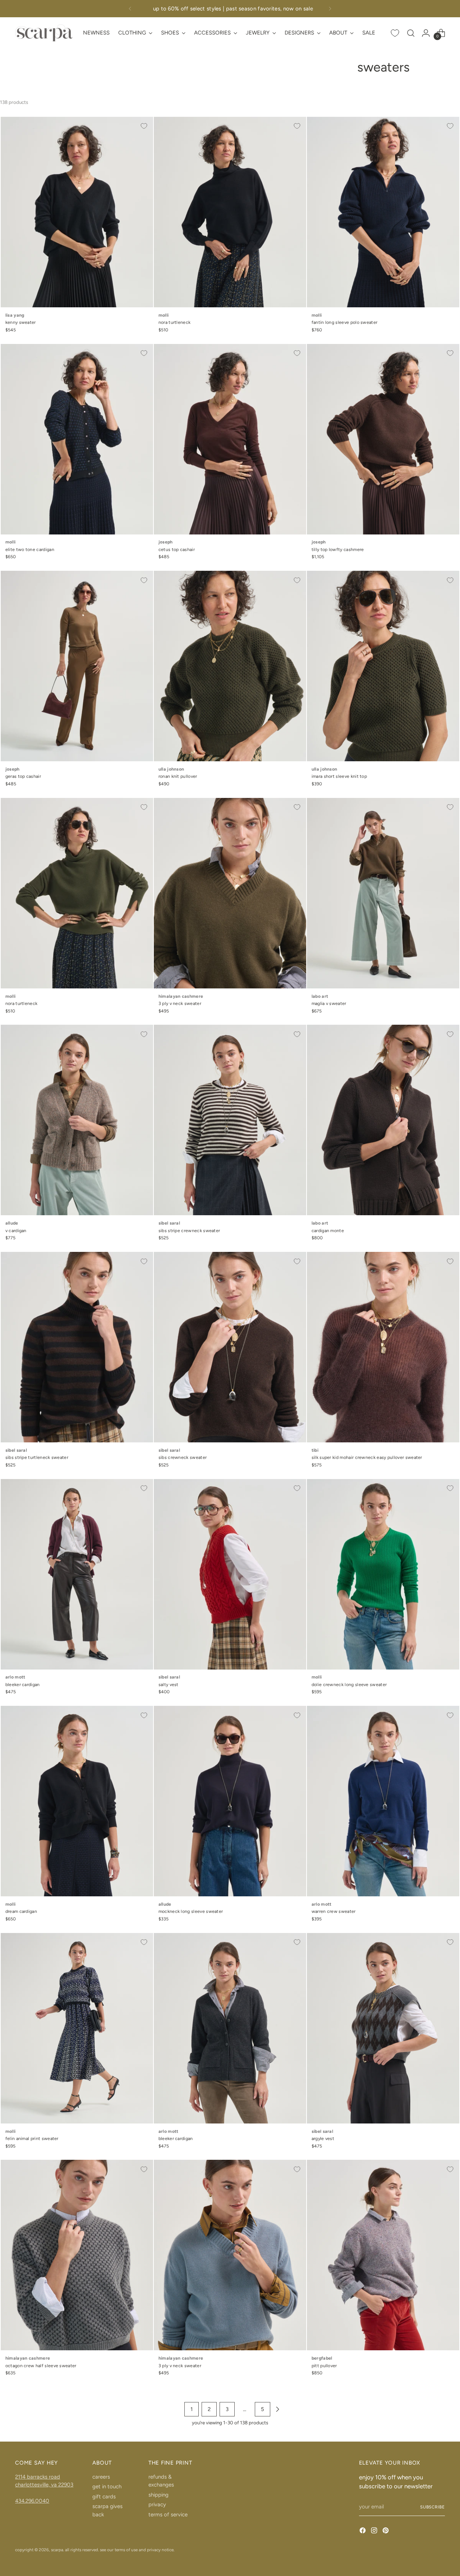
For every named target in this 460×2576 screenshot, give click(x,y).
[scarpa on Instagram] (375, 2532)
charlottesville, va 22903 (44, 2485)
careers (101, 2477)
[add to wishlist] (144, 126)
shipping (158, 2495)
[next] (330, 9)
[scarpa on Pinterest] (386, 2532)
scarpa (57, 2550)
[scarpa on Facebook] (363, 2532)
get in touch (107, 2487)
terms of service (168, 2515)
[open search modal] (411, 33)
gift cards (104, 2497)
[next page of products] (277, 2409)
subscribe (433, 2507)
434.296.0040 (32, 2501)
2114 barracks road (38, 2477)
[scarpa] (44, 33)
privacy (157, 2504)
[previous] (130, 9)
